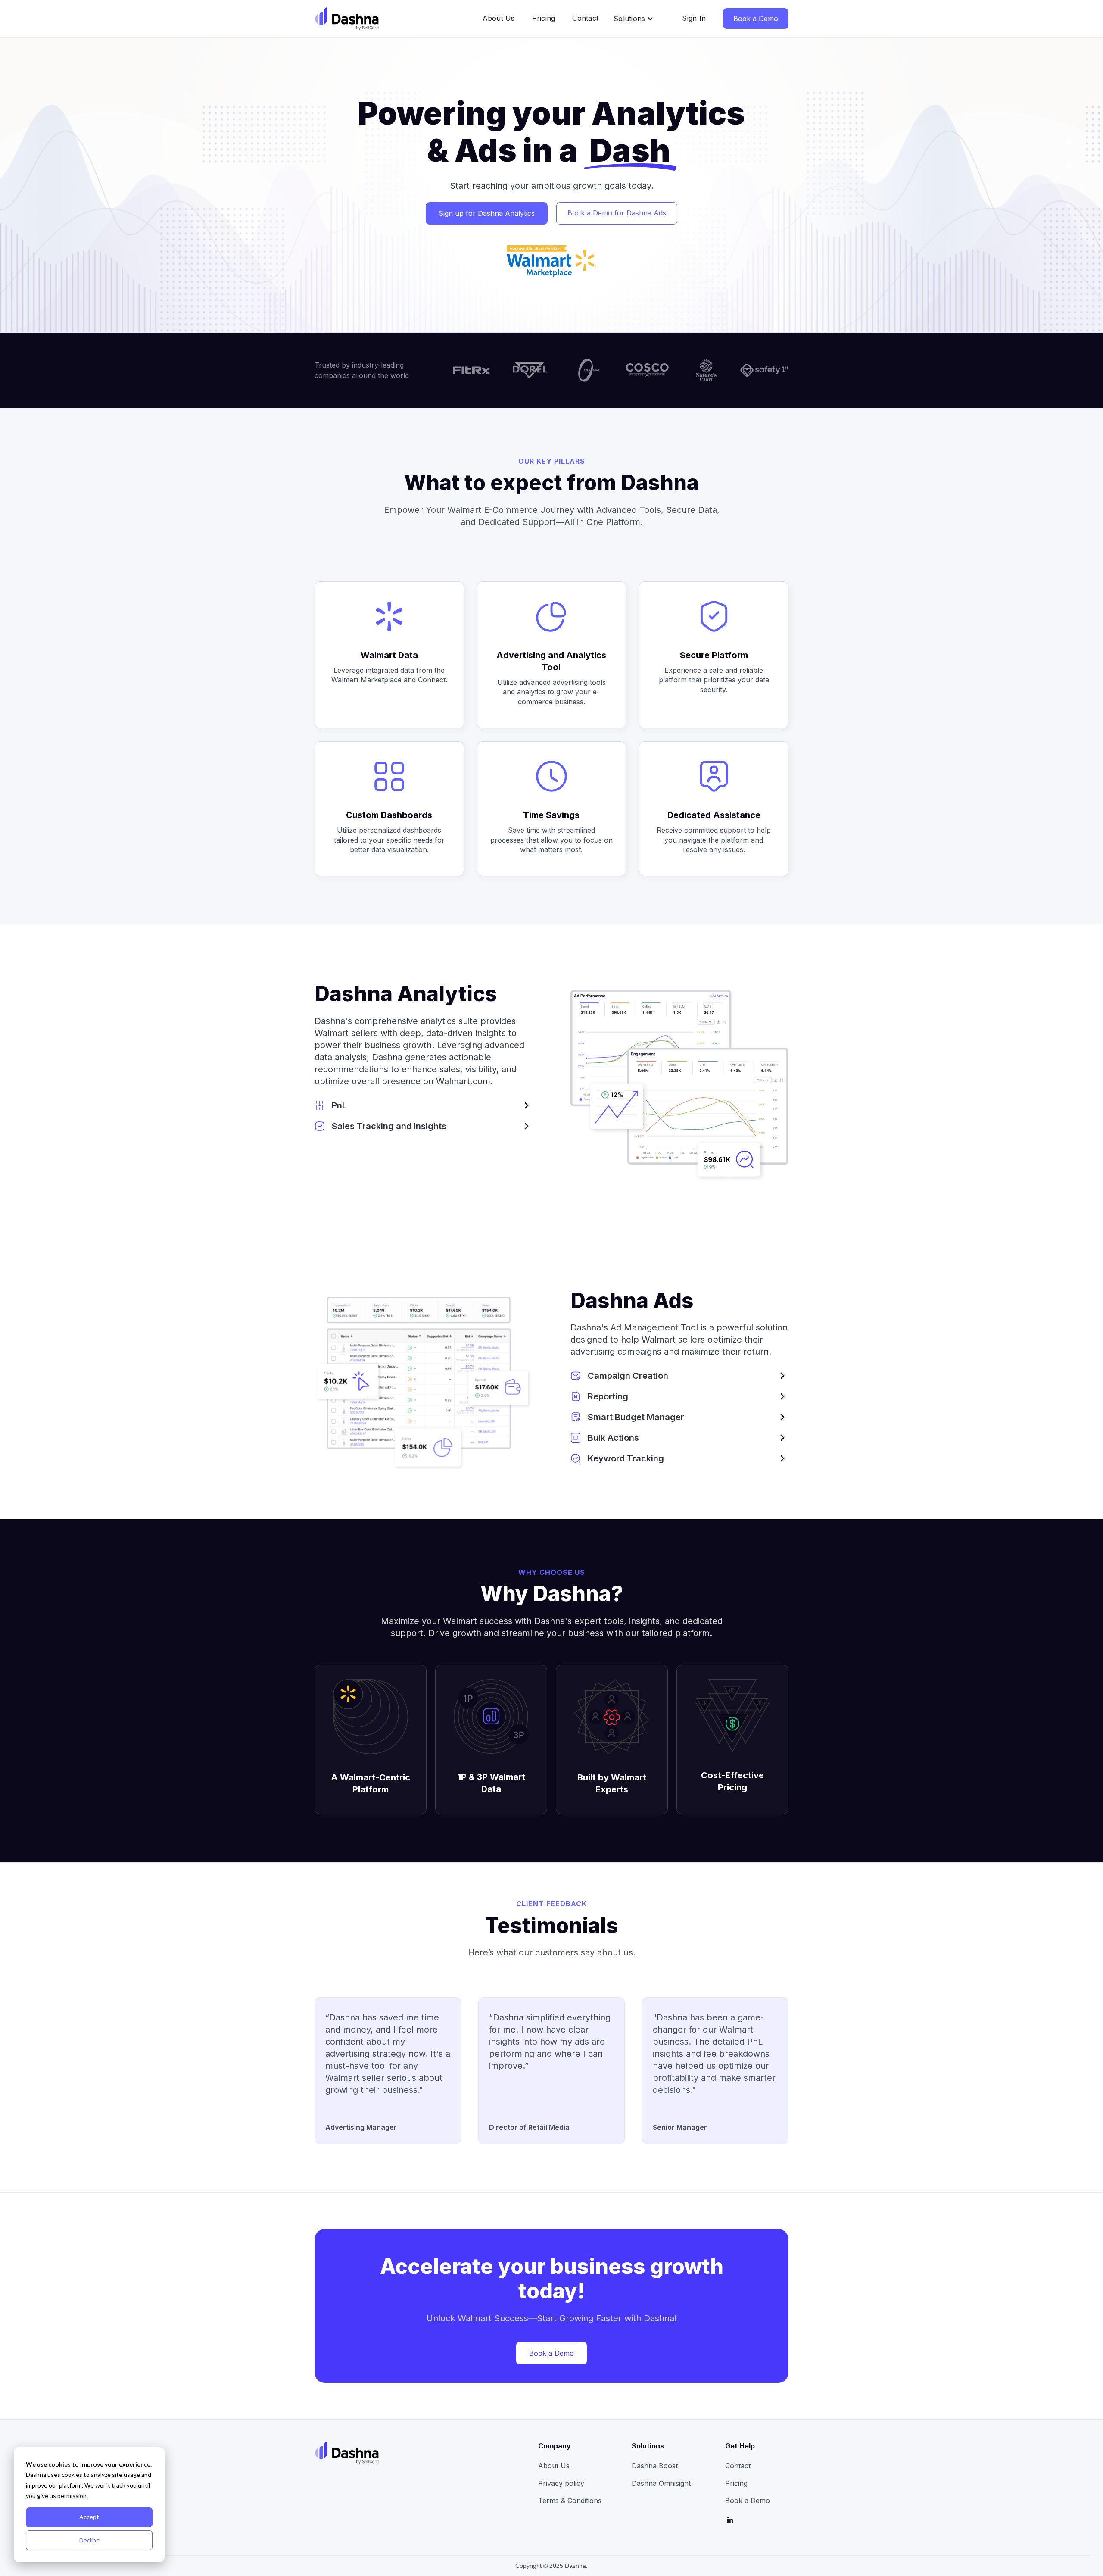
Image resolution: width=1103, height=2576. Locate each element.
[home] (347, 19)
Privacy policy (561, 2483)
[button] (634, 19)
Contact (585, 18)
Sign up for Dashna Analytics (487, 213)
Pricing (544, 18)
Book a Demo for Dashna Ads (617, 213)
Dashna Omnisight (661, 2483)
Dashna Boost (655, 2466)
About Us (499, 18)
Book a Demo (756, 19)
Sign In (694, 18)
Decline (89, 2540)
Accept (89, 2517)
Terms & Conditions (570, 2501)
